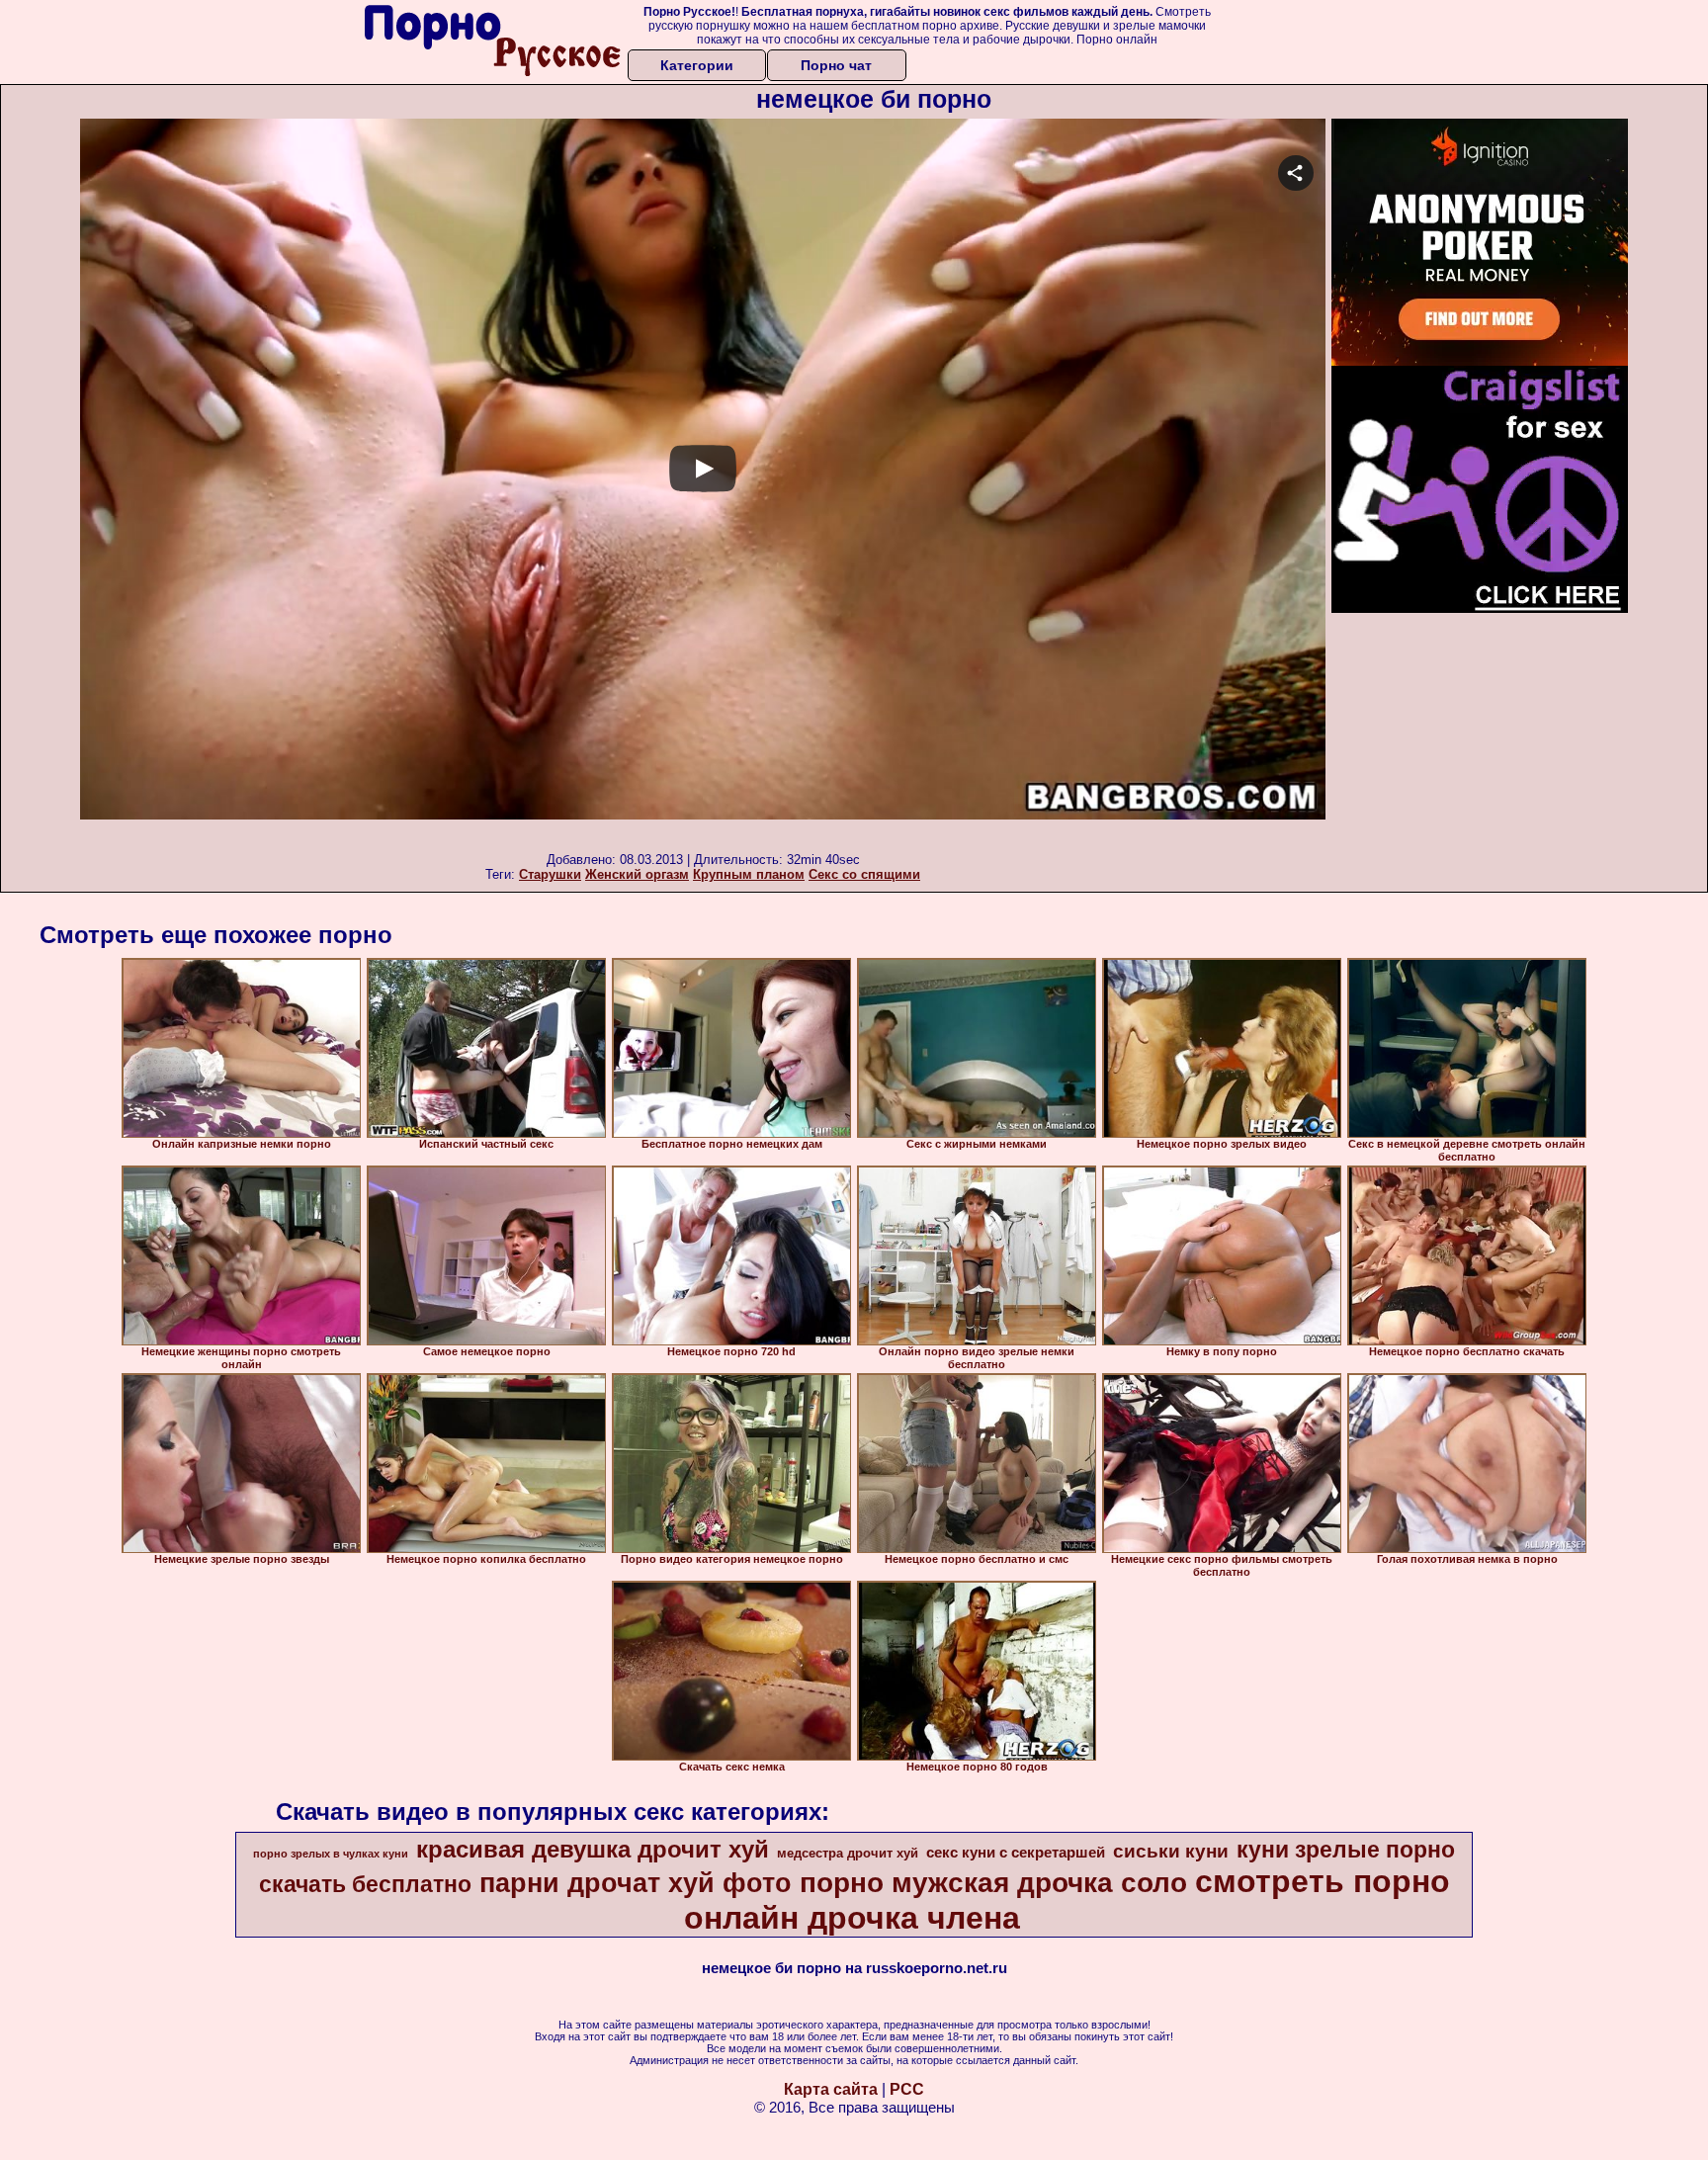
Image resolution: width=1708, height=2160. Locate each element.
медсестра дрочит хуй (848, 1853)
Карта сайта (831, 2089)
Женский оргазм (637, 874)
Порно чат (836, 65)
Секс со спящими (864, 874)
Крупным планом (749, 874)
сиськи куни (1171, 1851)
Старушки (550, 874)
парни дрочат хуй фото (636, 1883)
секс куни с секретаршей (1016, 1853)
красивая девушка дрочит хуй (593, 1849)
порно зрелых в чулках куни (331, 1854)
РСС (907, 2089)
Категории (697, 65)
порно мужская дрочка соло (993, 1883)
